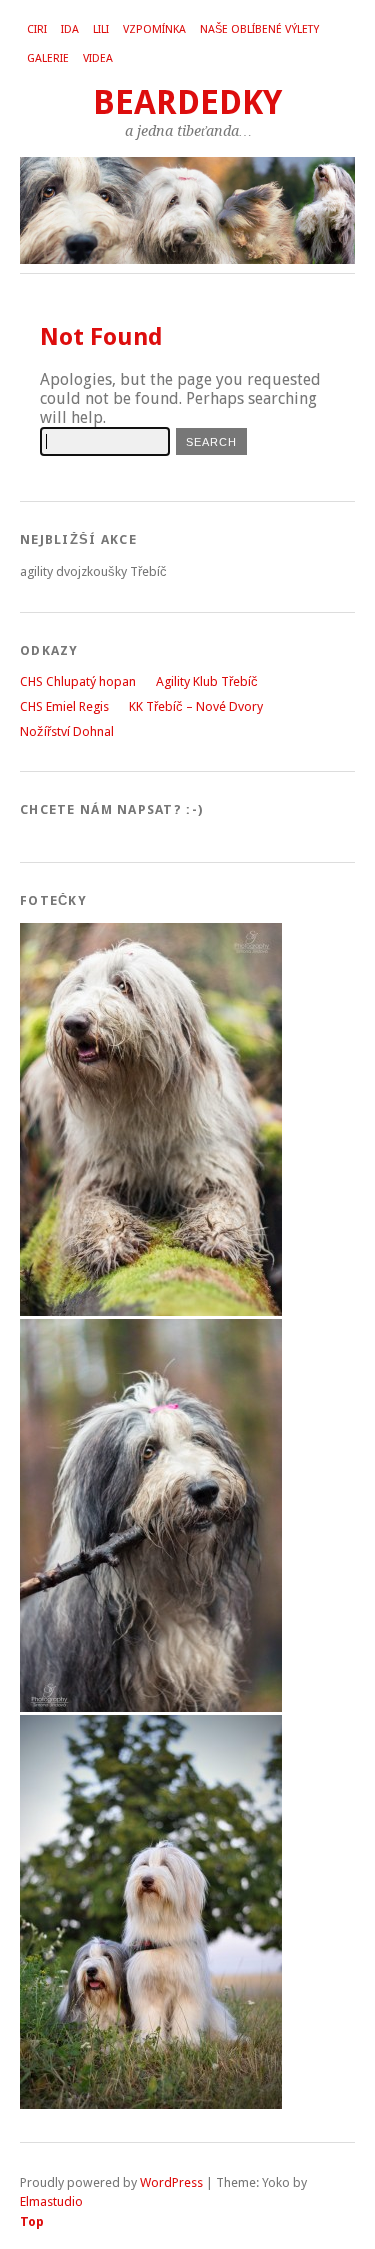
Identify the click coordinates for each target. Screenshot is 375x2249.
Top (32, 2221)
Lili (101, 29)
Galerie (48, 58)
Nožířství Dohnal (67, 731)
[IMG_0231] (151, 1311)
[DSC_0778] (151, 2104)
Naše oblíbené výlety (259, 29)
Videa (98, 58)
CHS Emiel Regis (64, 706)
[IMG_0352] (151, 1707)
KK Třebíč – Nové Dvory (196, 706)
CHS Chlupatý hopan (78, 681)
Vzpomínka (154, 29)
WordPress (171, 2182)
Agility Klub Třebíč (207, 681)
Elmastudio (51, 2201)
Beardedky (187, 102)
